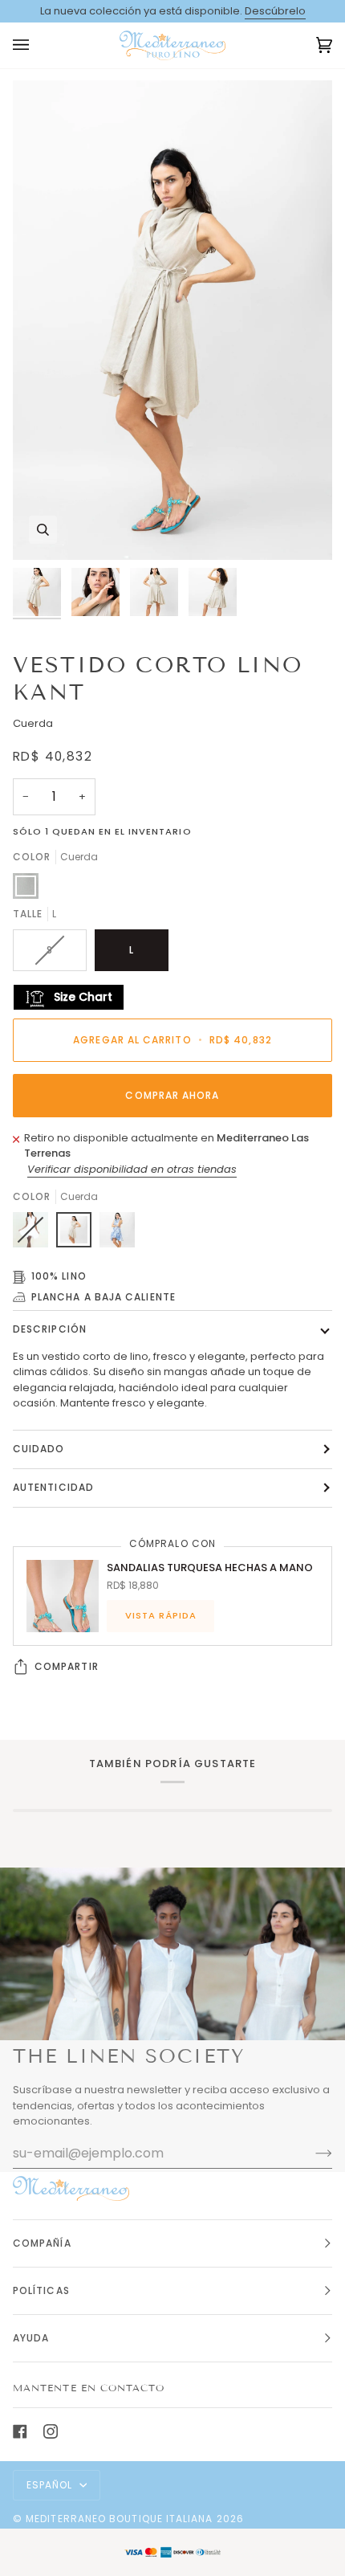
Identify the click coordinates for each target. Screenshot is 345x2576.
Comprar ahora (172, 1095)
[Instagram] (51, 2431)
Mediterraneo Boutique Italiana (119, 2519)
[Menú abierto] (37, 46)
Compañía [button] (42, 2243)
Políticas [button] (41, 2290)
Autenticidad (53, 1487)
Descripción (50, 1329)
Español (51, 2485)
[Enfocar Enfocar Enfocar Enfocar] (172, 320)
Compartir (67, 1666)
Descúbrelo (275, 11)
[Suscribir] (311, 2153)
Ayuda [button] (31, 2338)
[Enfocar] (43, 530)
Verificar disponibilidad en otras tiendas (132, 1169)
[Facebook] (20, 2431)
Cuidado (39, 1449)
